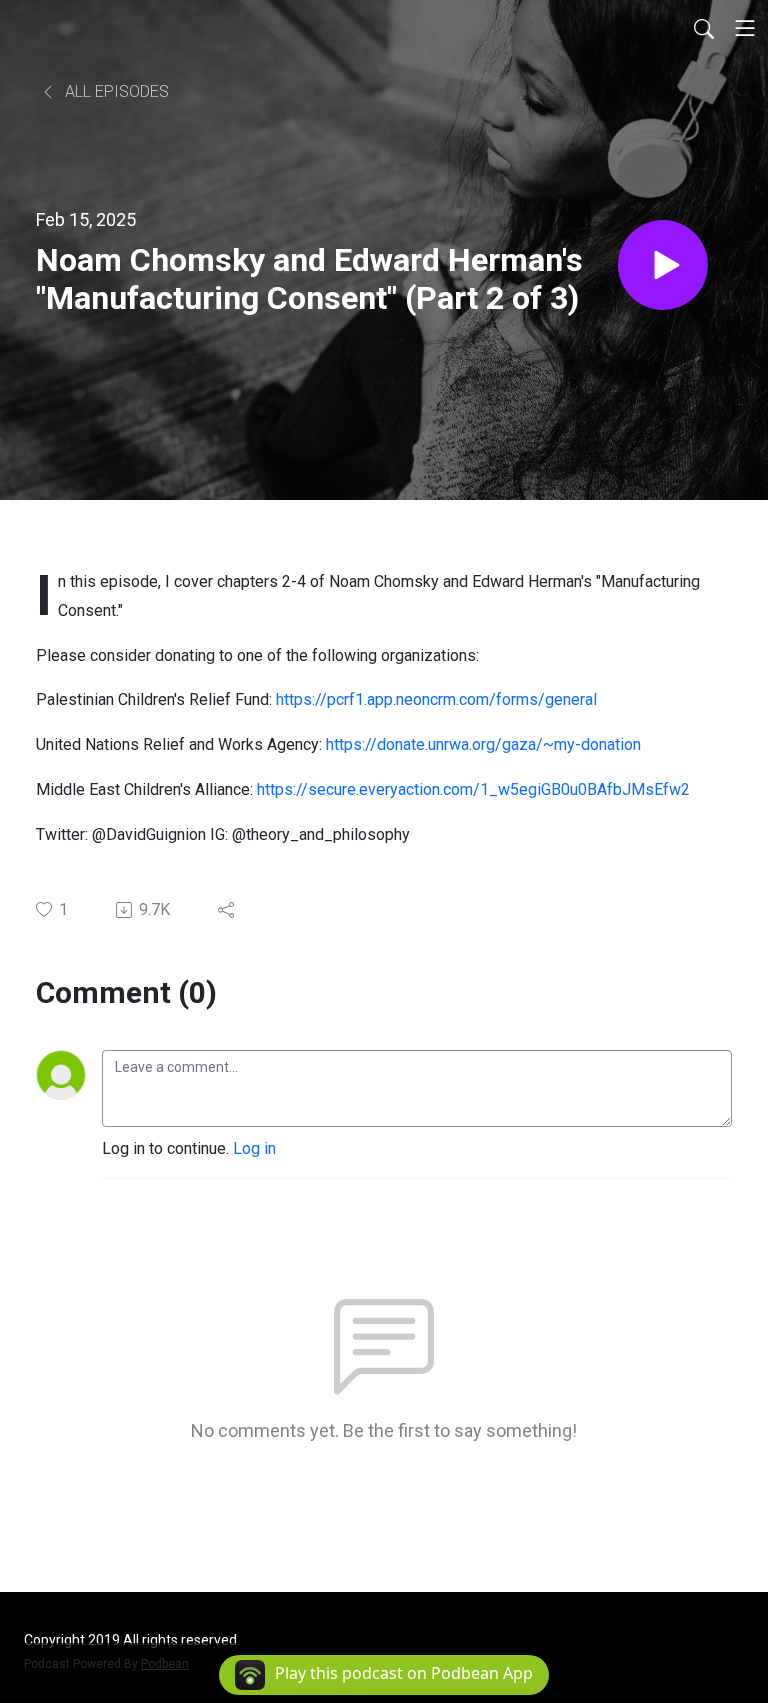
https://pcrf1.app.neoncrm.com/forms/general (436, 699)
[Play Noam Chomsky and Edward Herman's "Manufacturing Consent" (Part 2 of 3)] (663, 265)
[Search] (704, 28)
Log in (254, 1148)
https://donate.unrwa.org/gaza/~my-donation (483, 744)
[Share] (227, 910)
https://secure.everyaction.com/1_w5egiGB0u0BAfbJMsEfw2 (473, 789)
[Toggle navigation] (745, 28)
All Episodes (115, 91)
